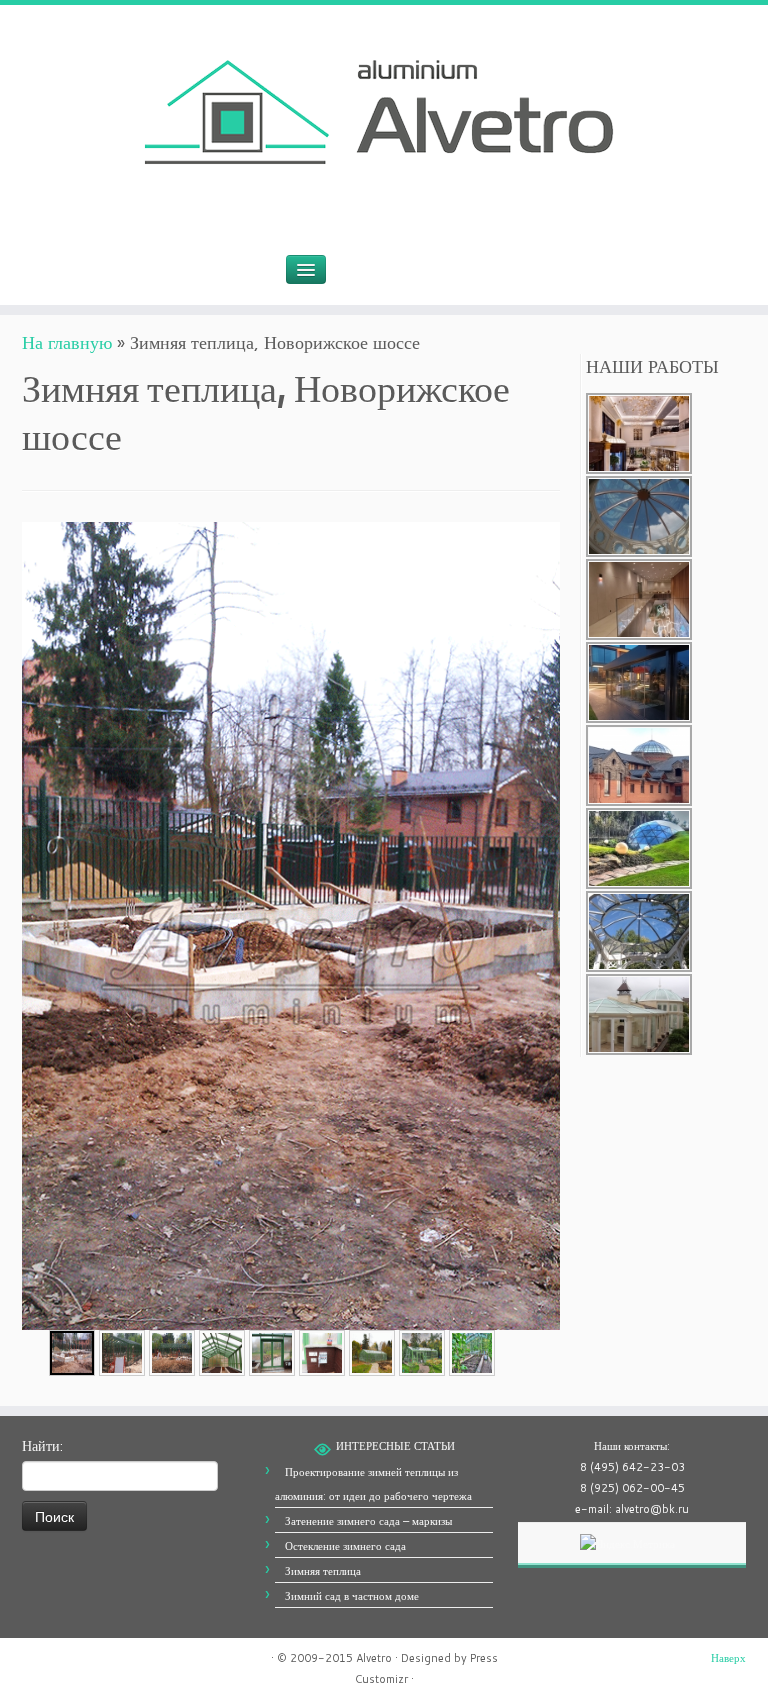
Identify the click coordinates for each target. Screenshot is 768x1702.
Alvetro (374, 1658)
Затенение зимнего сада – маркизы (368, 1521)
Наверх (728, 1658)
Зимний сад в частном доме (352, 1596)
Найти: (42, 1446)
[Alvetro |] (384, 117)
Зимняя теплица (323, 1571)
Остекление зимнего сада (345, 1546)
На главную (67, 342)
